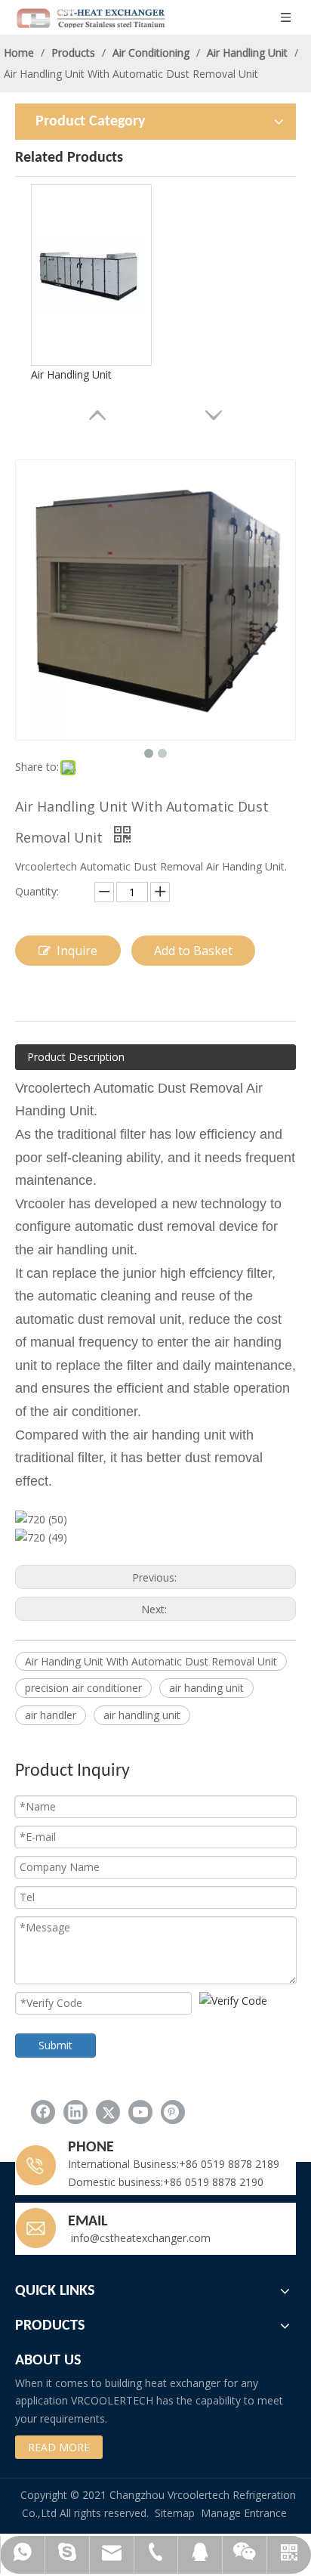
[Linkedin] (75, 2112)
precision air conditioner (83, 1688)
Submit (55, 2045)
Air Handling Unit (71, 374)
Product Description (76, 1057)
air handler (51, 1715)
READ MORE (59, 2447)
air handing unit (206, 1688)
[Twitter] (108, 2112)
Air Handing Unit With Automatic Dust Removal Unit (151, 1661)
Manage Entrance (244, 2513)
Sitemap (175, 2513)
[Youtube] (140, 2112)
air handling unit (142, 1715)
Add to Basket (193, 951)
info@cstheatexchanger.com (139, 2238)
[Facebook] (43, 2112)
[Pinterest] (173, 2112)
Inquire (77, 951)
